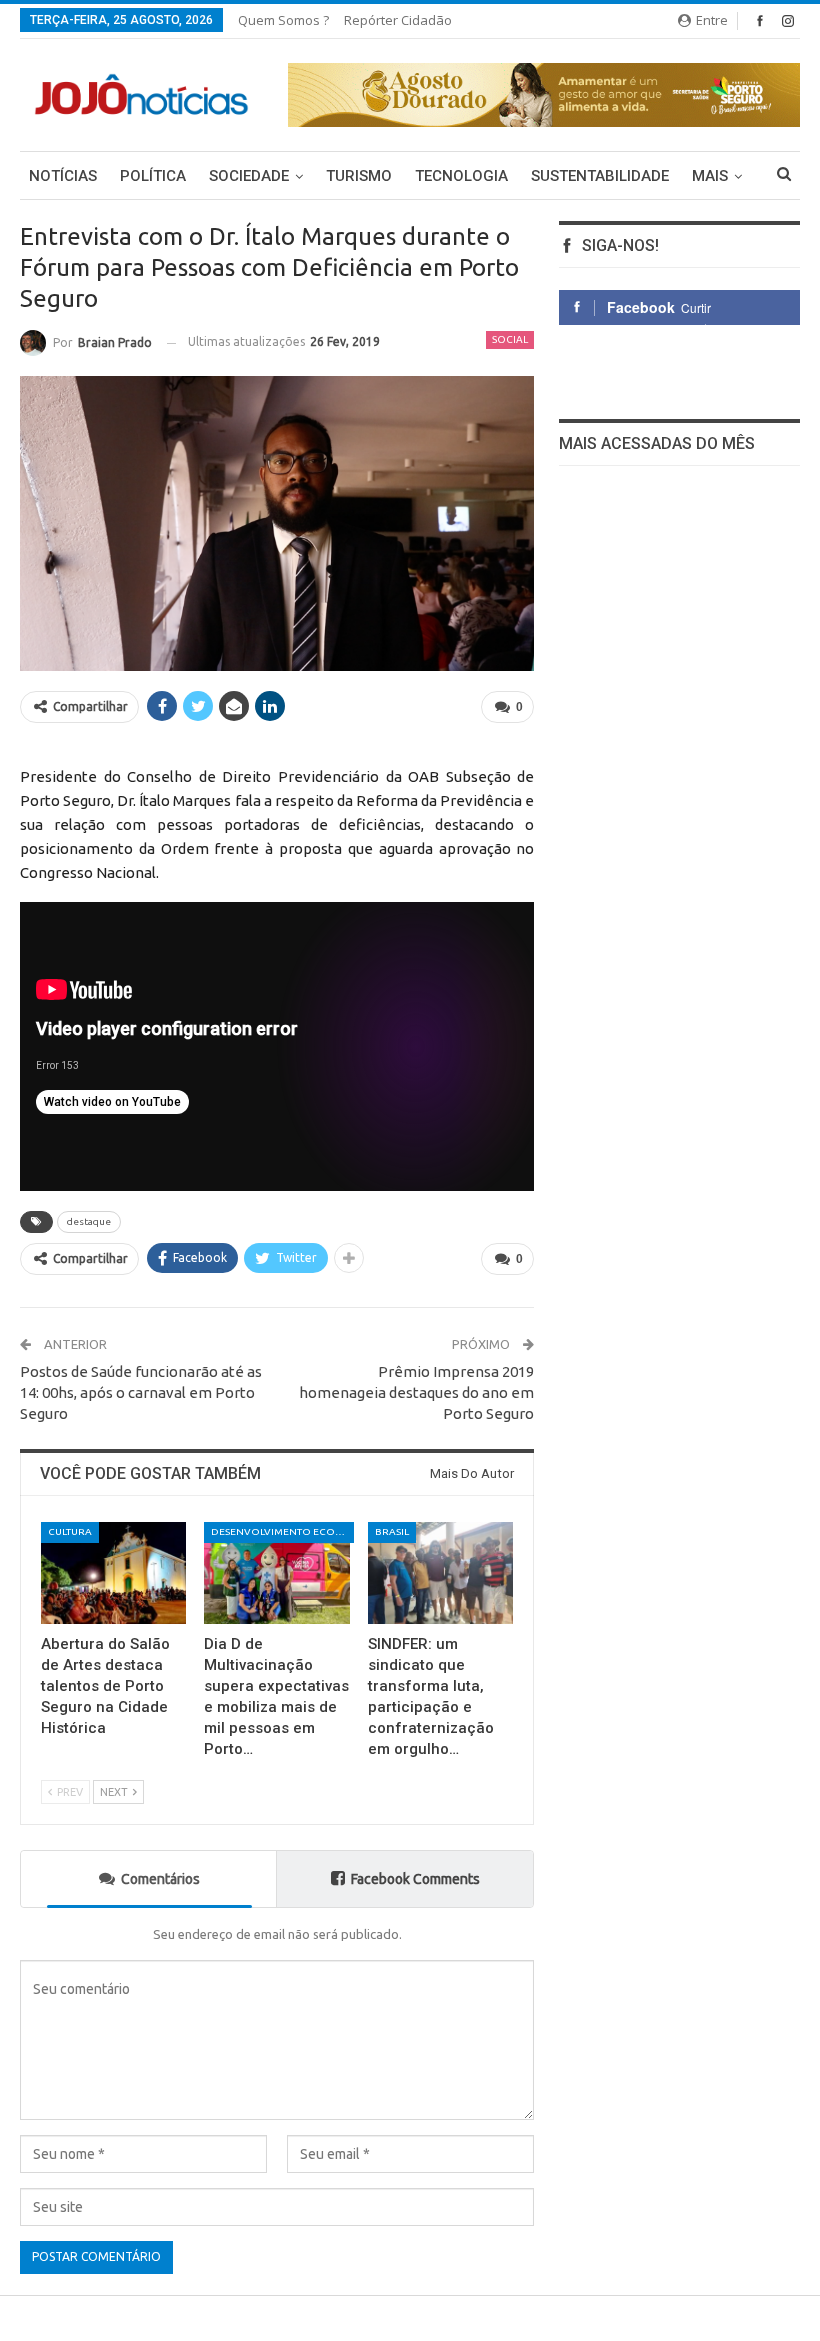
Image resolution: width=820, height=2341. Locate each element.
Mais (710, 176)
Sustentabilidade (600, 176)
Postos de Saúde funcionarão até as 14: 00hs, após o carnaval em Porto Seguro (141, 1392)
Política (153, 176)
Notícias (63, 176)
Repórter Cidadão (398, 20)
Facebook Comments (415, 1879)
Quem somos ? (283, 20)
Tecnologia (461, 176)
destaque (89, 1221)
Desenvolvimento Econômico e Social (282, 1531)
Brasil (392, 1531)
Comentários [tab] (160, 1879)
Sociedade (249, 176)
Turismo (359, 176)
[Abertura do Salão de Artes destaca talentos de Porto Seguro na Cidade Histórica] (113, 1573)
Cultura (70, 1531)
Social (510, 339)
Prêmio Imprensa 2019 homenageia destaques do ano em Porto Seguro (416, 1392)
